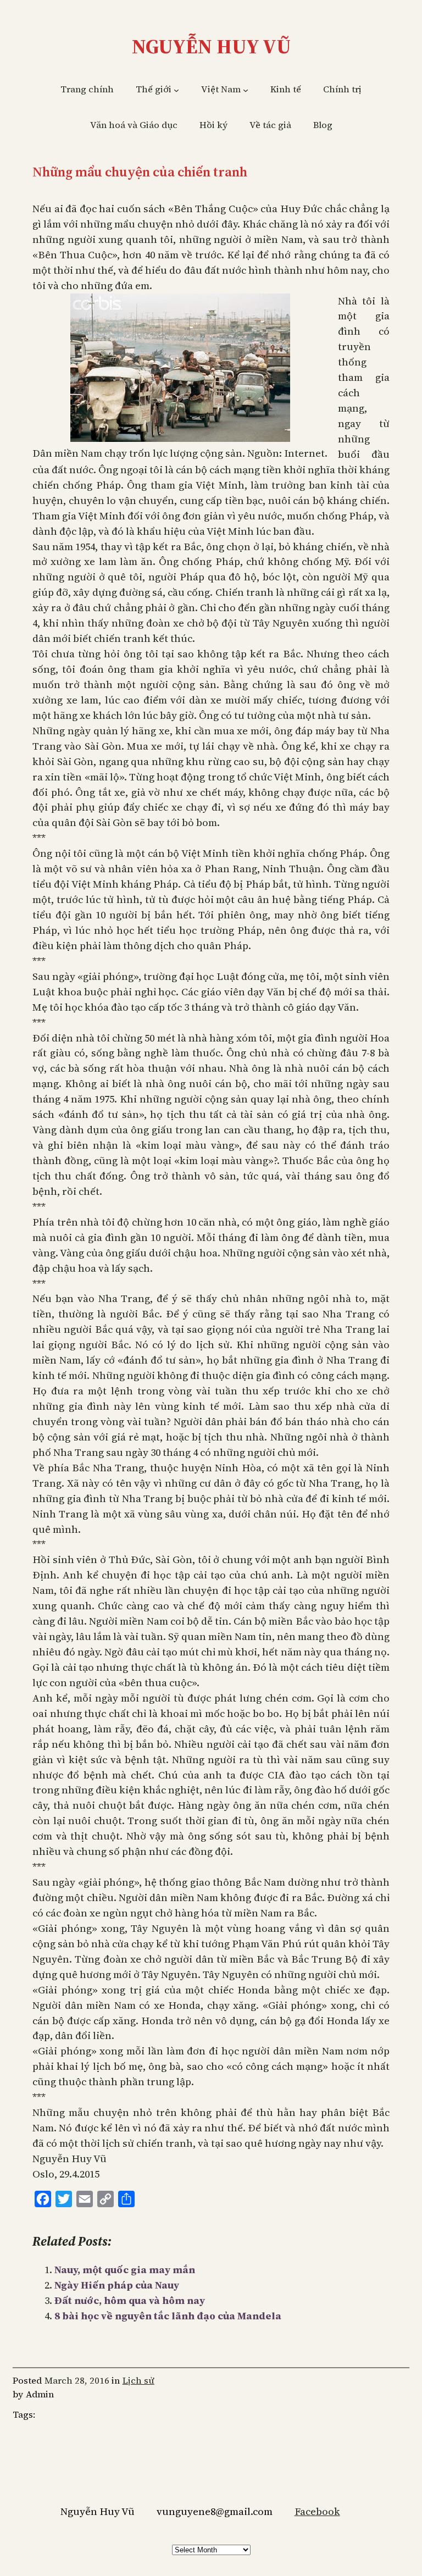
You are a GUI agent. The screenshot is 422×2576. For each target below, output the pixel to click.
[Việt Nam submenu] (246, 90)
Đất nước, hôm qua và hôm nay (130, 2300)
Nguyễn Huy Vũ (211, 46)
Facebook (317, 2511)
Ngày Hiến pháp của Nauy (117, 2285)
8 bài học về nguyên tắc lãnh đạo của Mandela (168, 2316)
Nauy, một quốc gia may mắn (125, 2270)
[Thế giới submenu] (176, 90)
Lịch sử (138, 2381)
